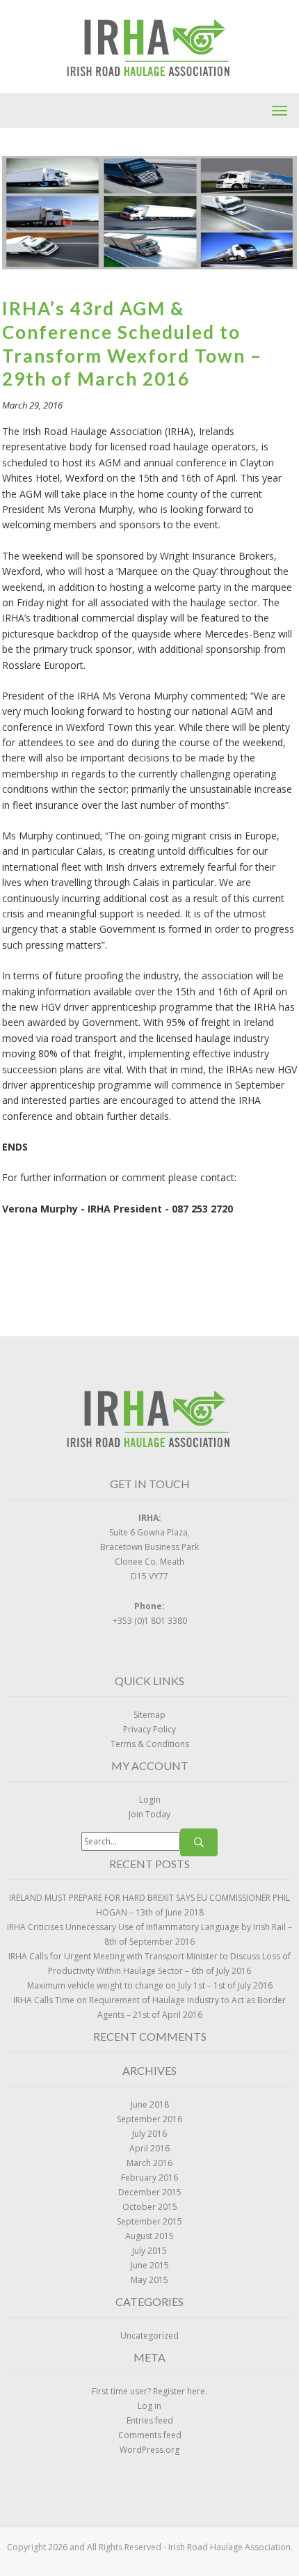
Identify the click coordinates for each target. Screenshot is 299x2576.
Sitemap (149, 1715)
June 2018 (150, 2104)
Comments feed (150, 2435)
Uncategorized (149, 2336)
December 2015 (150, 2192)
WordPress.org (149, 2450)
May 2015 (149, 2280)
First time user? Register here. (149, 2391)
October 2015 (150, 2207)
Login (150, 1800)
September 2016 (149, 2119)
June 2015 (150, 2265)
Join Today (149, 1814)
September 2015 (149, 2221)
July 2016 (149, 2134)
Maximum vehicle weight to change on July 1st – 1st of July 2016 (150, 1985)
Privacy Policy (149, 1729)
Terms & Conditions (150, 1744)
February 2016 (149, 2178)
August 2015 (149, 2236)
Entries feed (150, 2420)
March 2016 (149, 2163)
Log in (149, 2406)
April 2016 (149, 2148)
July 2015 (149, 2251)
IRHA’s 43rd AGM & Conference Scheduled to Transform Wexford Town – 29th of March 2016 (132, 343)
